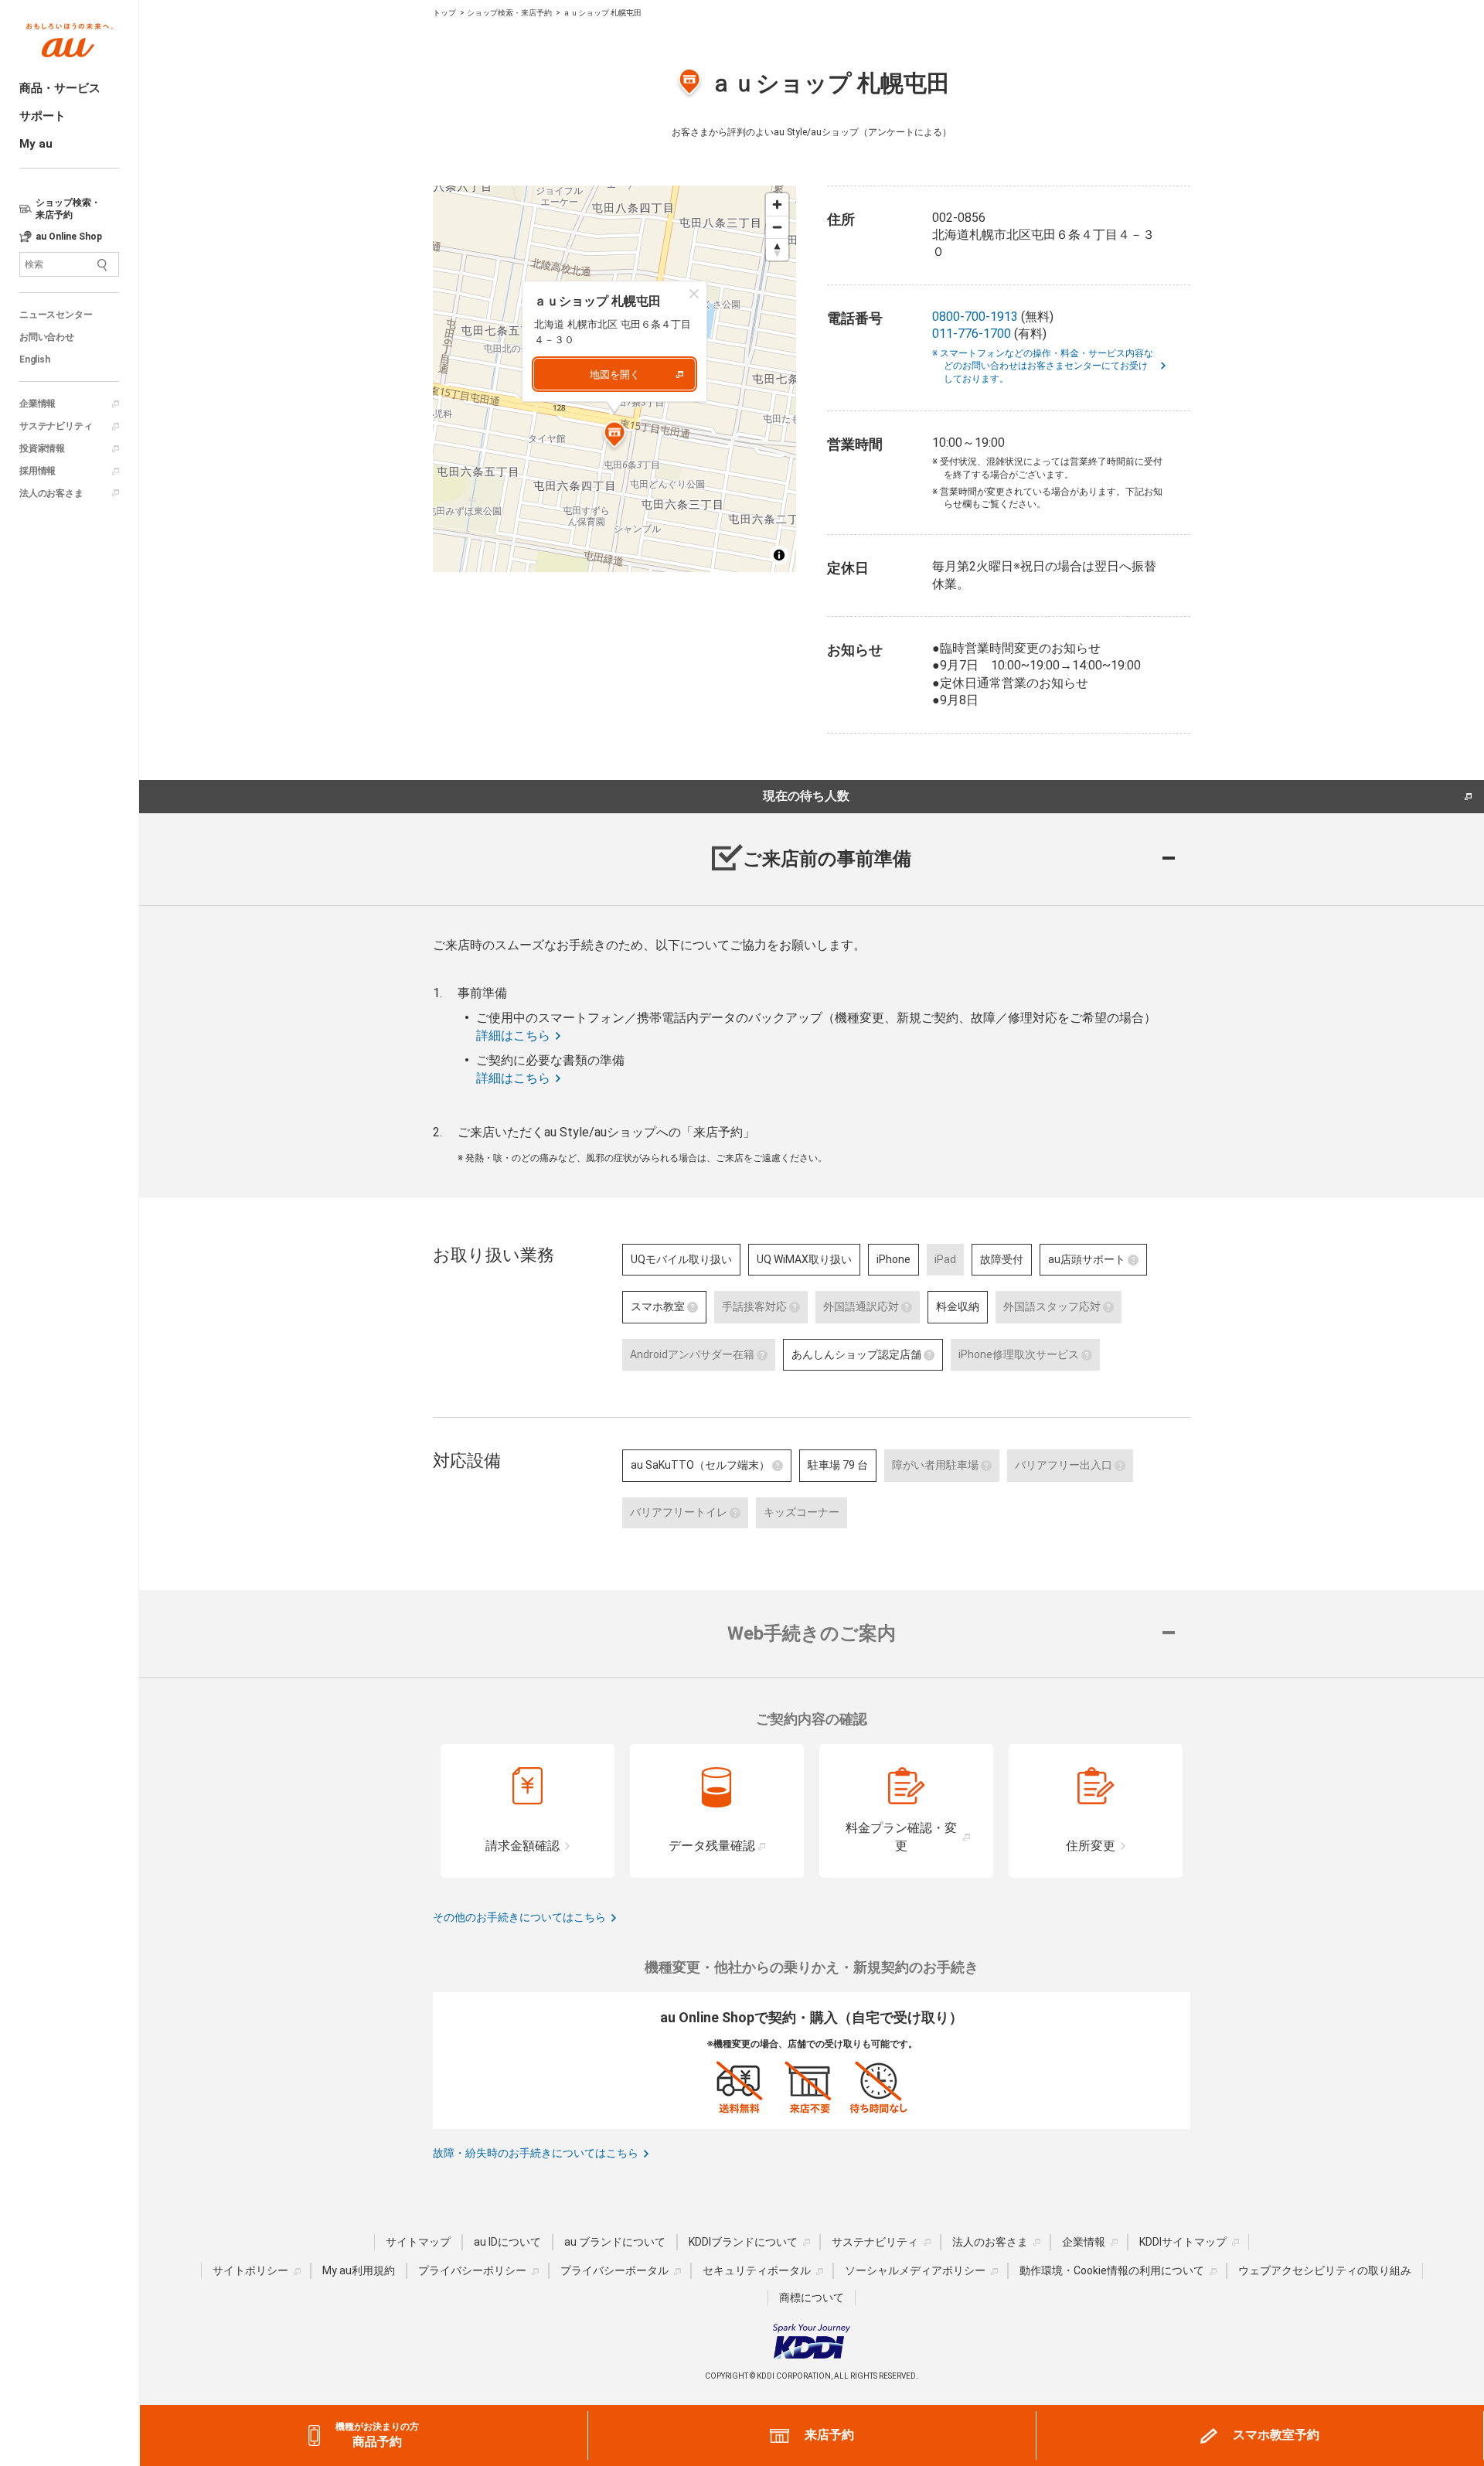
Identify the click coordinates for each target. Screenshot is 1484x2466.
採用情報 (37, 471)
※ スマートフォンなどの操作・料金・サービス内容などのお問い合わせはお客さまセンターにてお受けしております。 (1048, 366)
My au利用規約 (359, 2270)
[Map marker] (614, 437)
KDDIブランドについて (743, 2242)
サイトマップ (418, 2242)
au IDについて (507, 2242)
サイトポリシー (250, 2270)
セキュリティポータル (757, 2270)
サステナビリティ (56, 426)
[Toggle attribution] (779, 555)
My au (36, 144)
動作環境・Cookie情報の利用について (1112, 2270)
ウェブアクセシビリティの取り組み (1325, 2270)
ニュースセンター (56, 315)
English (35, 359)
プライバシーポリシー (472, 2270)
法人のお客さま (51, 493)
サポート (43, 116)
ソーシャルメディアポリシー (915, 2270)
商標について (812, 2297)
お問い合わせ (47, 337)
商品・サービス (60, 88)
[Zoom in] (777, 204)
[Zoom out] (777, 227)
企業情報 (37, 404)
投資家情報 (42, 448)
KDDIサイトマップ (1183, 2242)
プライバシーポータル (614, 2270)
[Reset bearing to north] (777, 249)
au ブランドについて (615, 2242)
